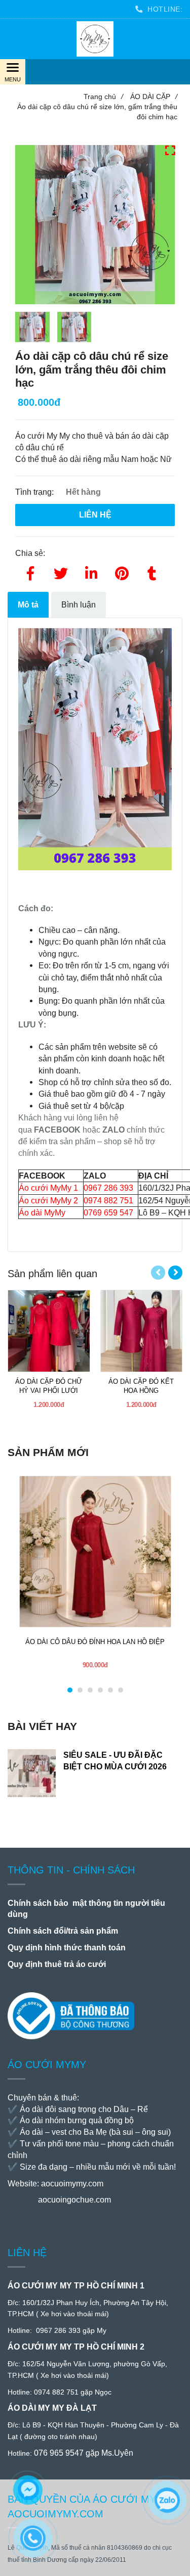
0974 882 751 (108, 1200)
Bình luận (79, 604)
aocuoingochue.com (74, 2200)
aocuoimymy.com (72, 2184)
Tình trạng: (35, 492)
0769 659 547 (108, 1212)
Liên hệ (95, 514)
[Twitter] (61, 572)
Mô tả (28, 604)
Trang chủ (103, 97)
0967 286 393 (108, 1188)
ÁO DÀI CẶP (154, 97)
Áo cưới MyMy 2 (48, 1200)
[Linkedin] (91, 572)
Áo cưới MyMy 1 (48, 1188)
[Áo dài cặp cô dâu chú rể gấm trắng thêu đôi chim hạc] (95, 39)
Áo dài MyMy (42, 1212)
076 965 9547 (59, 2453)
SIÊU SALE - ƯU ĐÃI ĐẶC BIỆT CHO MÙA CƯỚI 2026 (115, 1761)
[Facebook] (30, 572)
